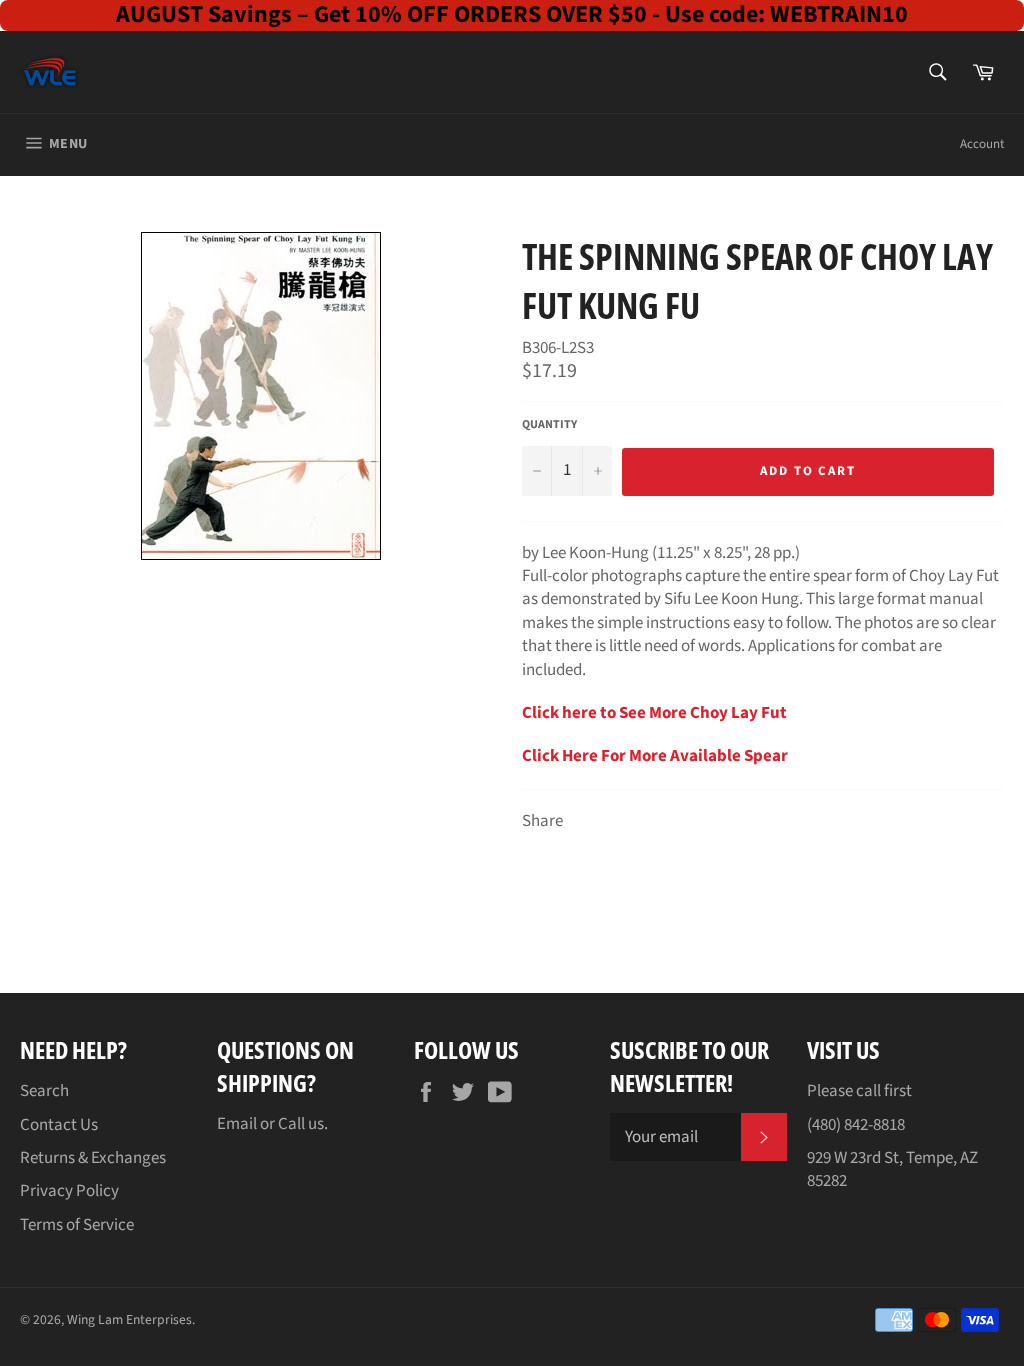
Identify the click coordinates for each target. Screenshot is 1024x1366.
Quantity (549, 425)
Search (44, 1091)
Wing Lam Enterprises (129, 1319)
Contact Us (59, 1125)
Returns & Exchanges (93, 1158)
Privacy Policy (69, 1191)
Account (982, 144)
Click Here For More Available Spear (655, 756)
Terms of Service (77, 1225)
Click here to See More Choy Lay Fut (654, 713)
